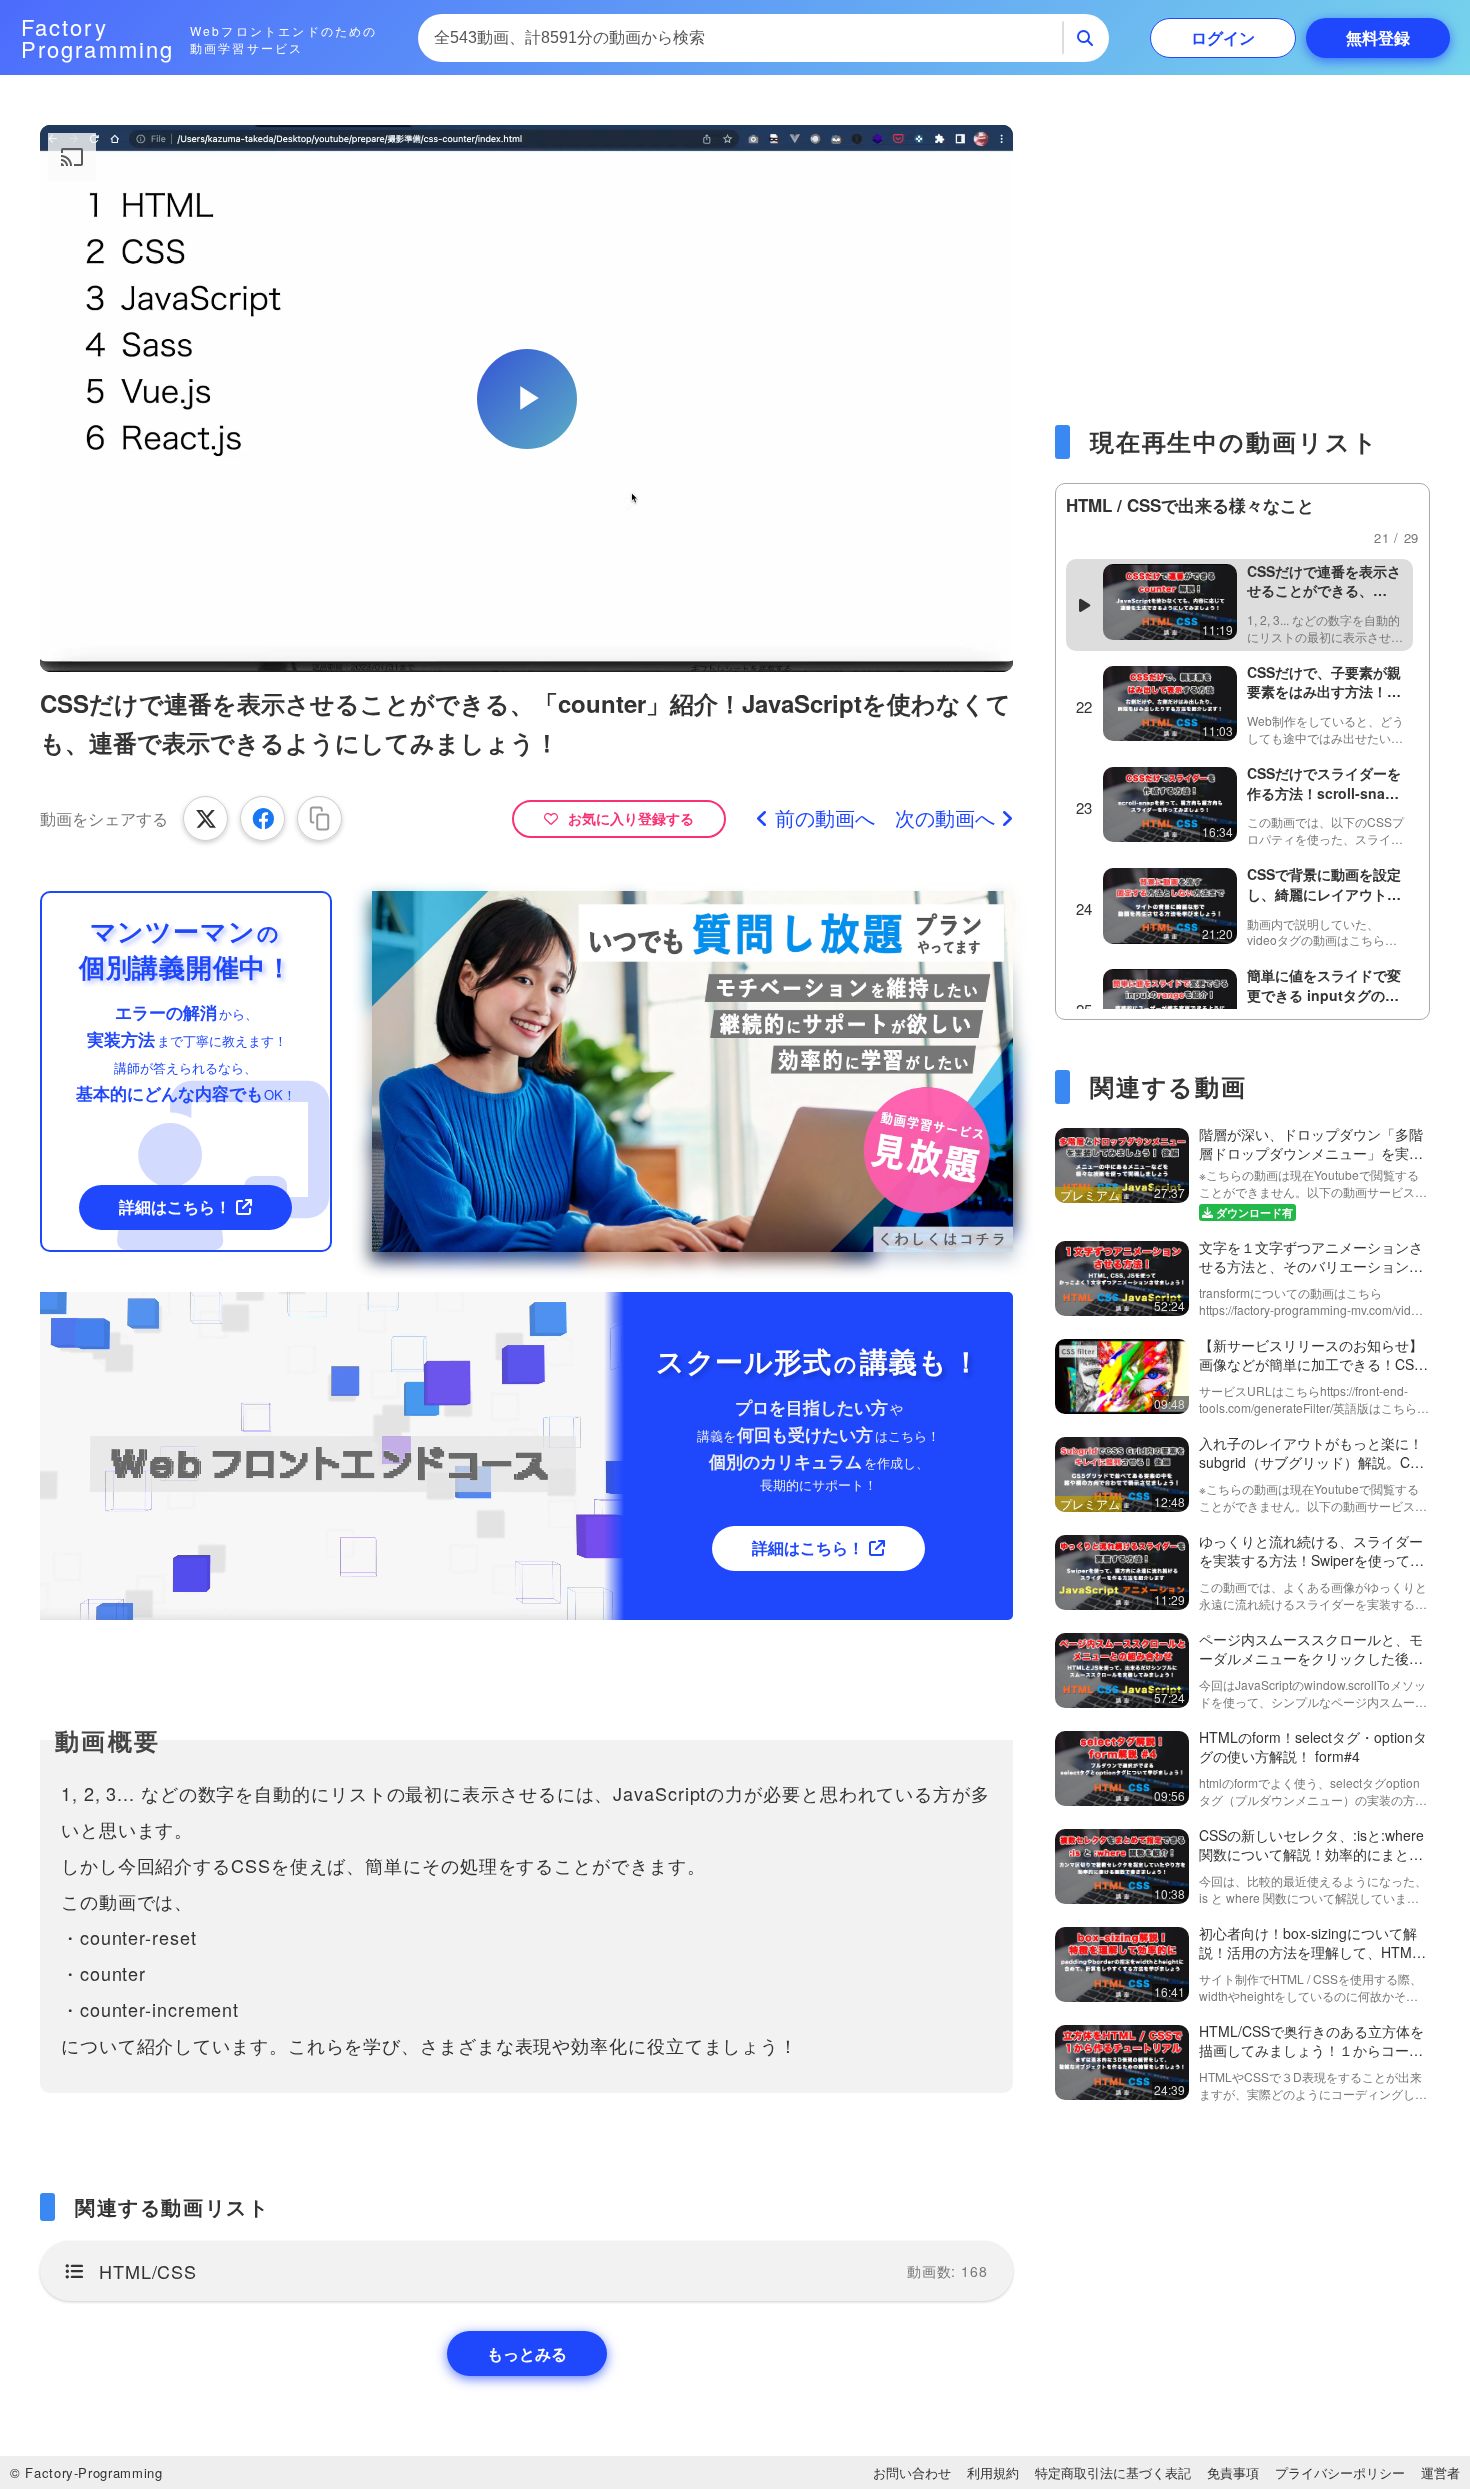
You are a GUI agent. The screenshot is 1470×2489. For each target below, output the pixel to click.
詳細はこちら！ (175, 1206)
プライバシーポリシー (1340, 2472)
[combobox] (740, 38)
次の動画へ (945, 818)
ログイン (1223, 37)
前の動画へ (825, 818)
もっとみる (527, 2353)
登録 (1378, 37)
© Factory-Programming (86, 2472)
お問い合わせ (912, 2472)
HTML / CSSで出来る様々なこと (1190, 505)
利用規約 (993, 2472)
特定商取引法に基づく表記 (1113, 2472)
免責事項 (1233, 2472)
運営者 (1440, 2472)
